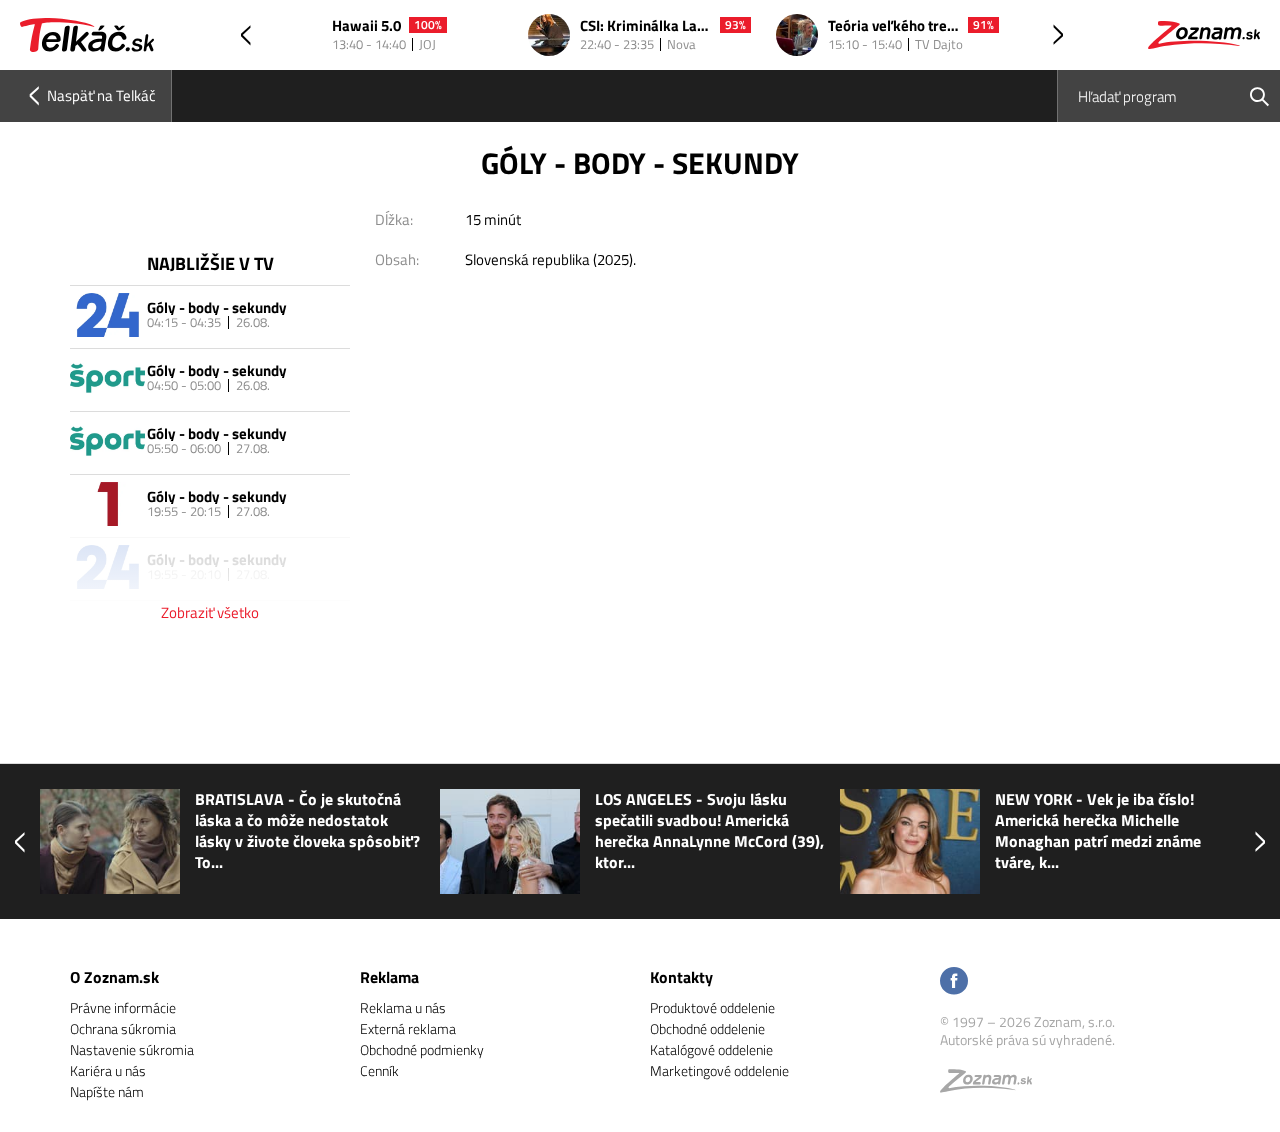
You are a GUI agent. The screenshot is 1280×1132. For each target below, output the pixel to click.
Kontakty (681, 977)
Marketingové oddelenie (719, 1070)
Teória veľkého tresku (894, 26)
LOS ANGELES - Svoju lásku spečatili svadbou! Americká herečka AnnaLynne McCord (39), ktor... (418, 831)
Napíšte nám (107, 1091)
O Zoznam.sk (114, 977)
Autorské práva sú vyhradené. (1027, 1039)
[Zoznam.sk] (993, 1085)
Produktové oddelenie (712, 1007)
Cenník (379, 1070)
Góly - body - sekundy (217, 307)
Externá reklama (408, 1028)
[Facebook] (954, 982)
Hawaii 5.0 (366, 26)
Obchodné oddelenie (707, 1028)
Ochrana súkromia (123, 1028)
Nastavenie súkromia (132, 1049)
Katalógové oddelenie (711, 1049)
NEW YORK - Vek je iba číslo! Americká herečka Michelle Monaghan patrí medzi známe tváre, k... (807, 831)
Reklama (389, 977)
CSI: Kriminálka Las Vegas (646, 26)
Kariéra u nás (108, 1070)
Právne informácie (123, 1007)
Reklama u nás (403, 1007)
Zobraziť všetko (210, 612)
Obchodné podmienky (422, 1049)
